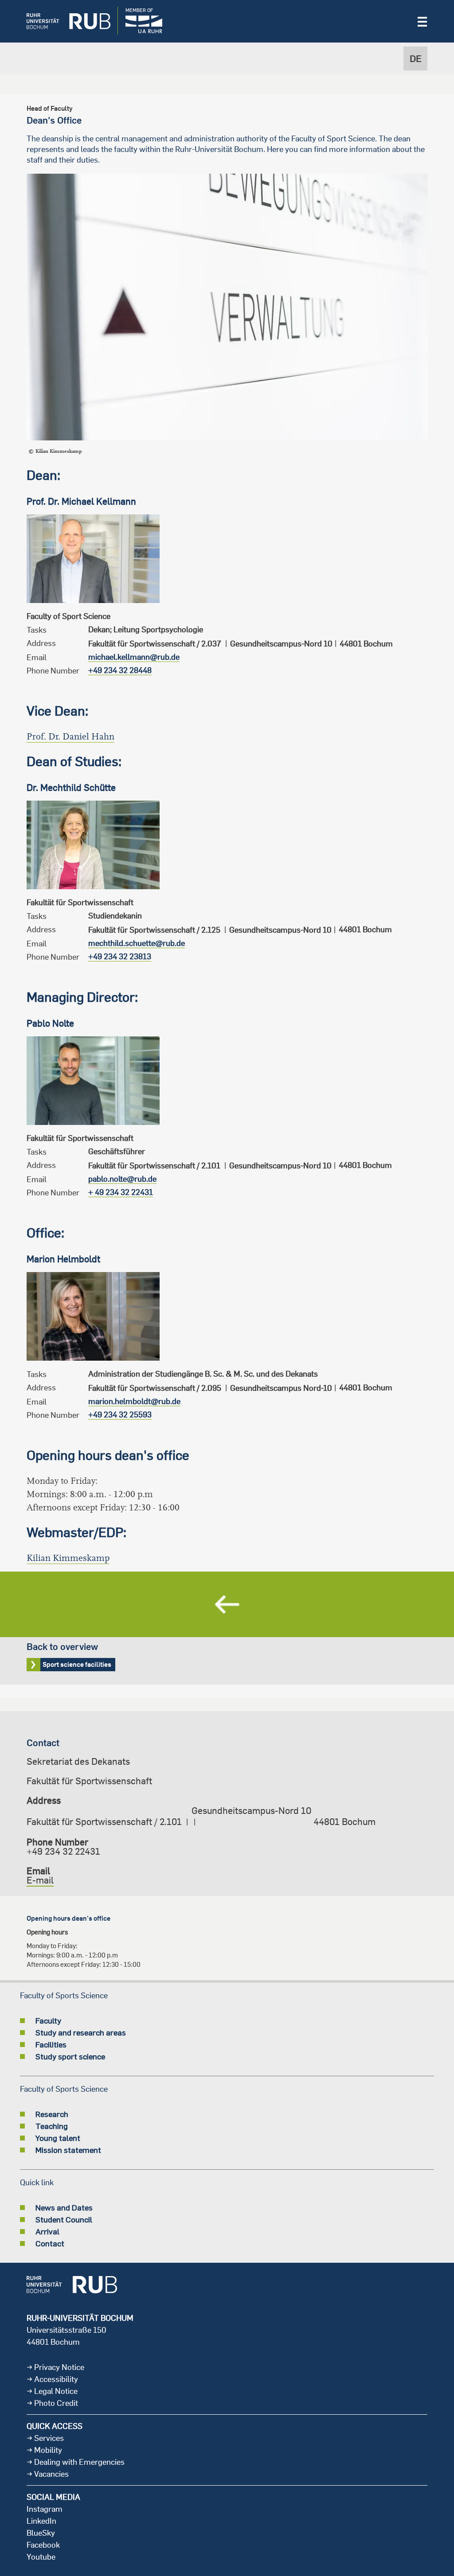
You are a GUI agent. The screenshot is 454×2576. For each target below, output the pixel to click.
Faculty (48, 2020)
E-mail (40, 1880)
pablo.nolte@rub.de (122, 1179)
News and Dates (64, 2207)
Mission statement (68, 2150)
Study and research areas (81, 2032)
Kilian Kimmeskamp (68, 1558)
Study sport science (70, 2056)
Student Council (64, 2219)
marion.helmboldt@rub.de (134, 1401)
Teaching (52, 2126)
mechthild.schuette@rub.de (137, 943)
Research (52, 2114)
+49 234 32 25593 (120, 1414)
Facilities (51, 2044)
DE (416, 58)
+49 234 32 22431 (63, 1851)
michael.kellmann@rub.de (134, 657)
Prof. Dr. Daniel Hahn (70, 737)
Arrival (47, 2231)
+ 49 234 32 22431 (121, 1192)
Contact (50, 2243)
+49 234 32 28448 (120, 670)
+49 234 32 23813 (120, 956)
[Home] (62, 21)
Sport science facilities (227, 1628)
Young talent (58, 2138)
